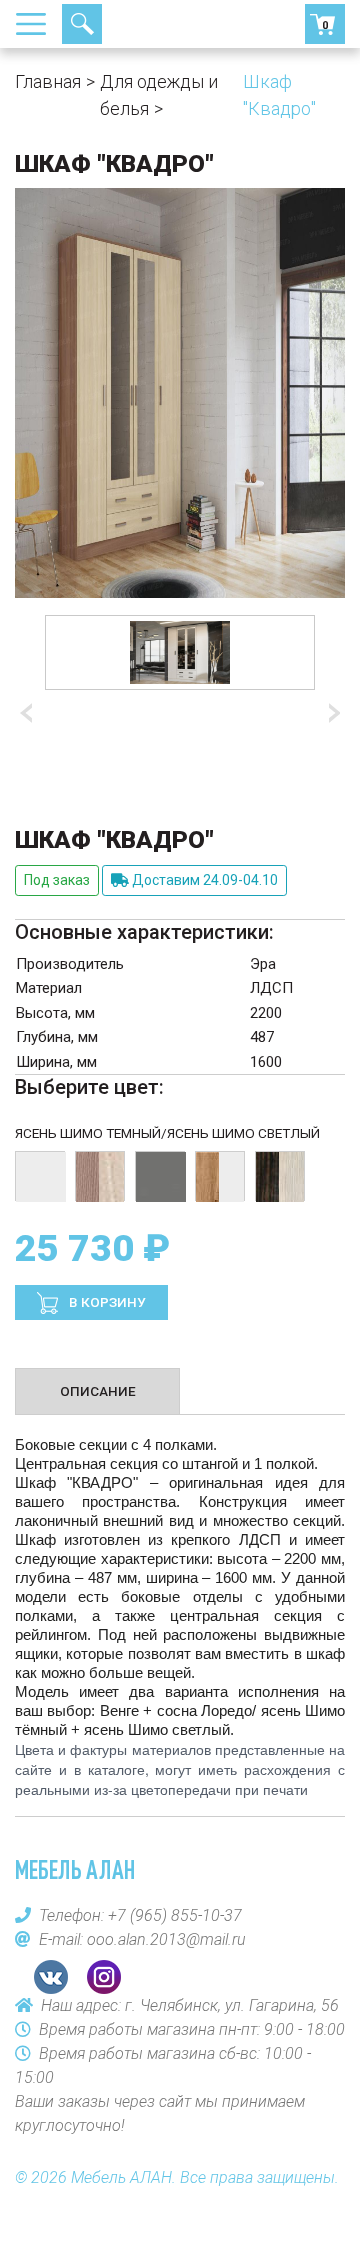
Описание (98, 1391)
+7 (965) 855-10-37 (155, 24)
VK (51, 1977)
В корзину (106, 1302)
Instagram (104, 1977)
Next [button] (330, 713)
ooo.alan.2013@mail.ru (166, 1939)
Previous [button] (30, 713)
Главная (48, 81)
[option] (180, 652)
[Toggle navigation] (37, 24)
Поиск (82, 24)
